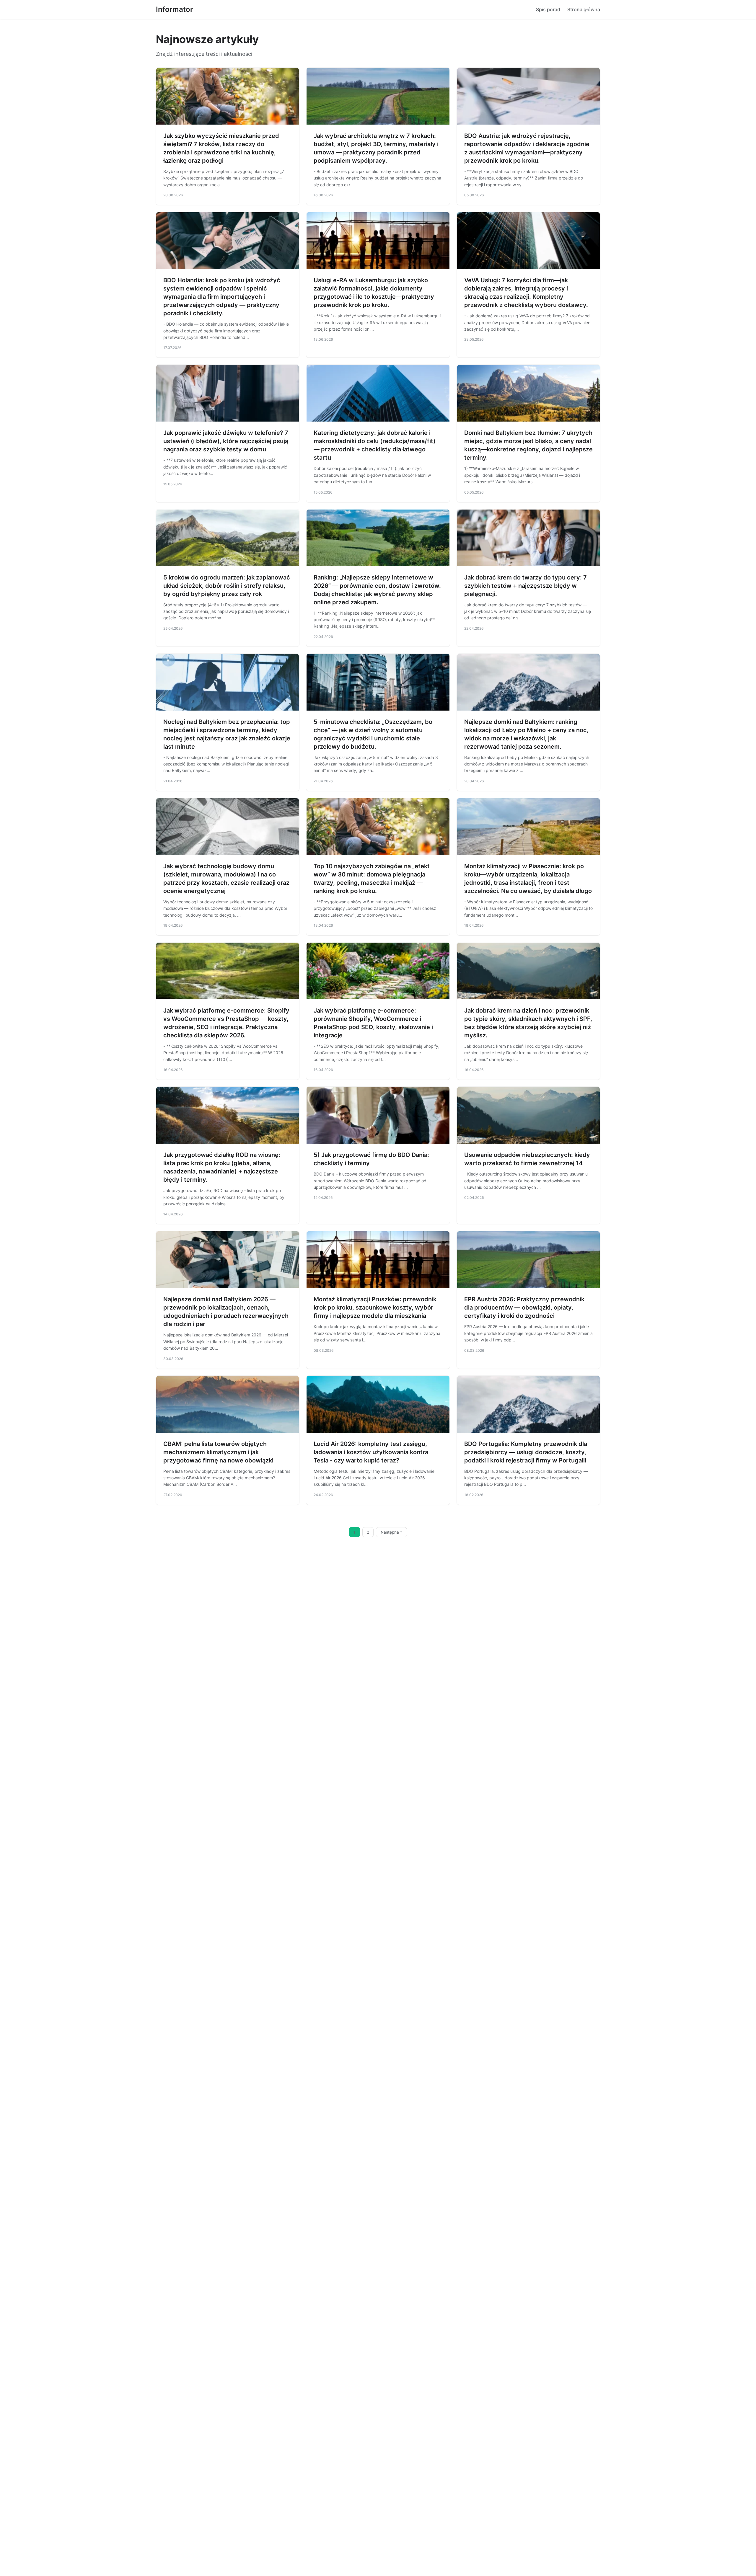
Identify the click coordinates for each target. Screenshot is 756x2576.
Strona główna (584, 9)
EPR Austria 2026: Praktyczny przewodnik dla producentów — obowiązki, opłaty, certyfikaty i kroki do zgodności (524, 1307)
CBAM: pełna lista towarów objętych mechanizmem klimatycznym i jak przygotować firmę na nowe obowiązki (218, 1452)
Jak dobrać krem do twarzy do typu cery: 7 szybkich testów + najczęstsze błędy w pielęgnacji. (526, 586)
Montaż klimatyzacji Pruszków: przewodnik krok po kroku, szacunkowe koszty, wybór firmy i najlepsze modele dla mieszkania (375, 1307)
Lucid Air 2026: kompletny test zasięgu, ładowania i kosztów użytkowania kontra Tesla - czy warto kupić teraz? (371, 1452)
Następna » (392, 1532)
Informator (175, 9)
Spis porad (548, 9)
